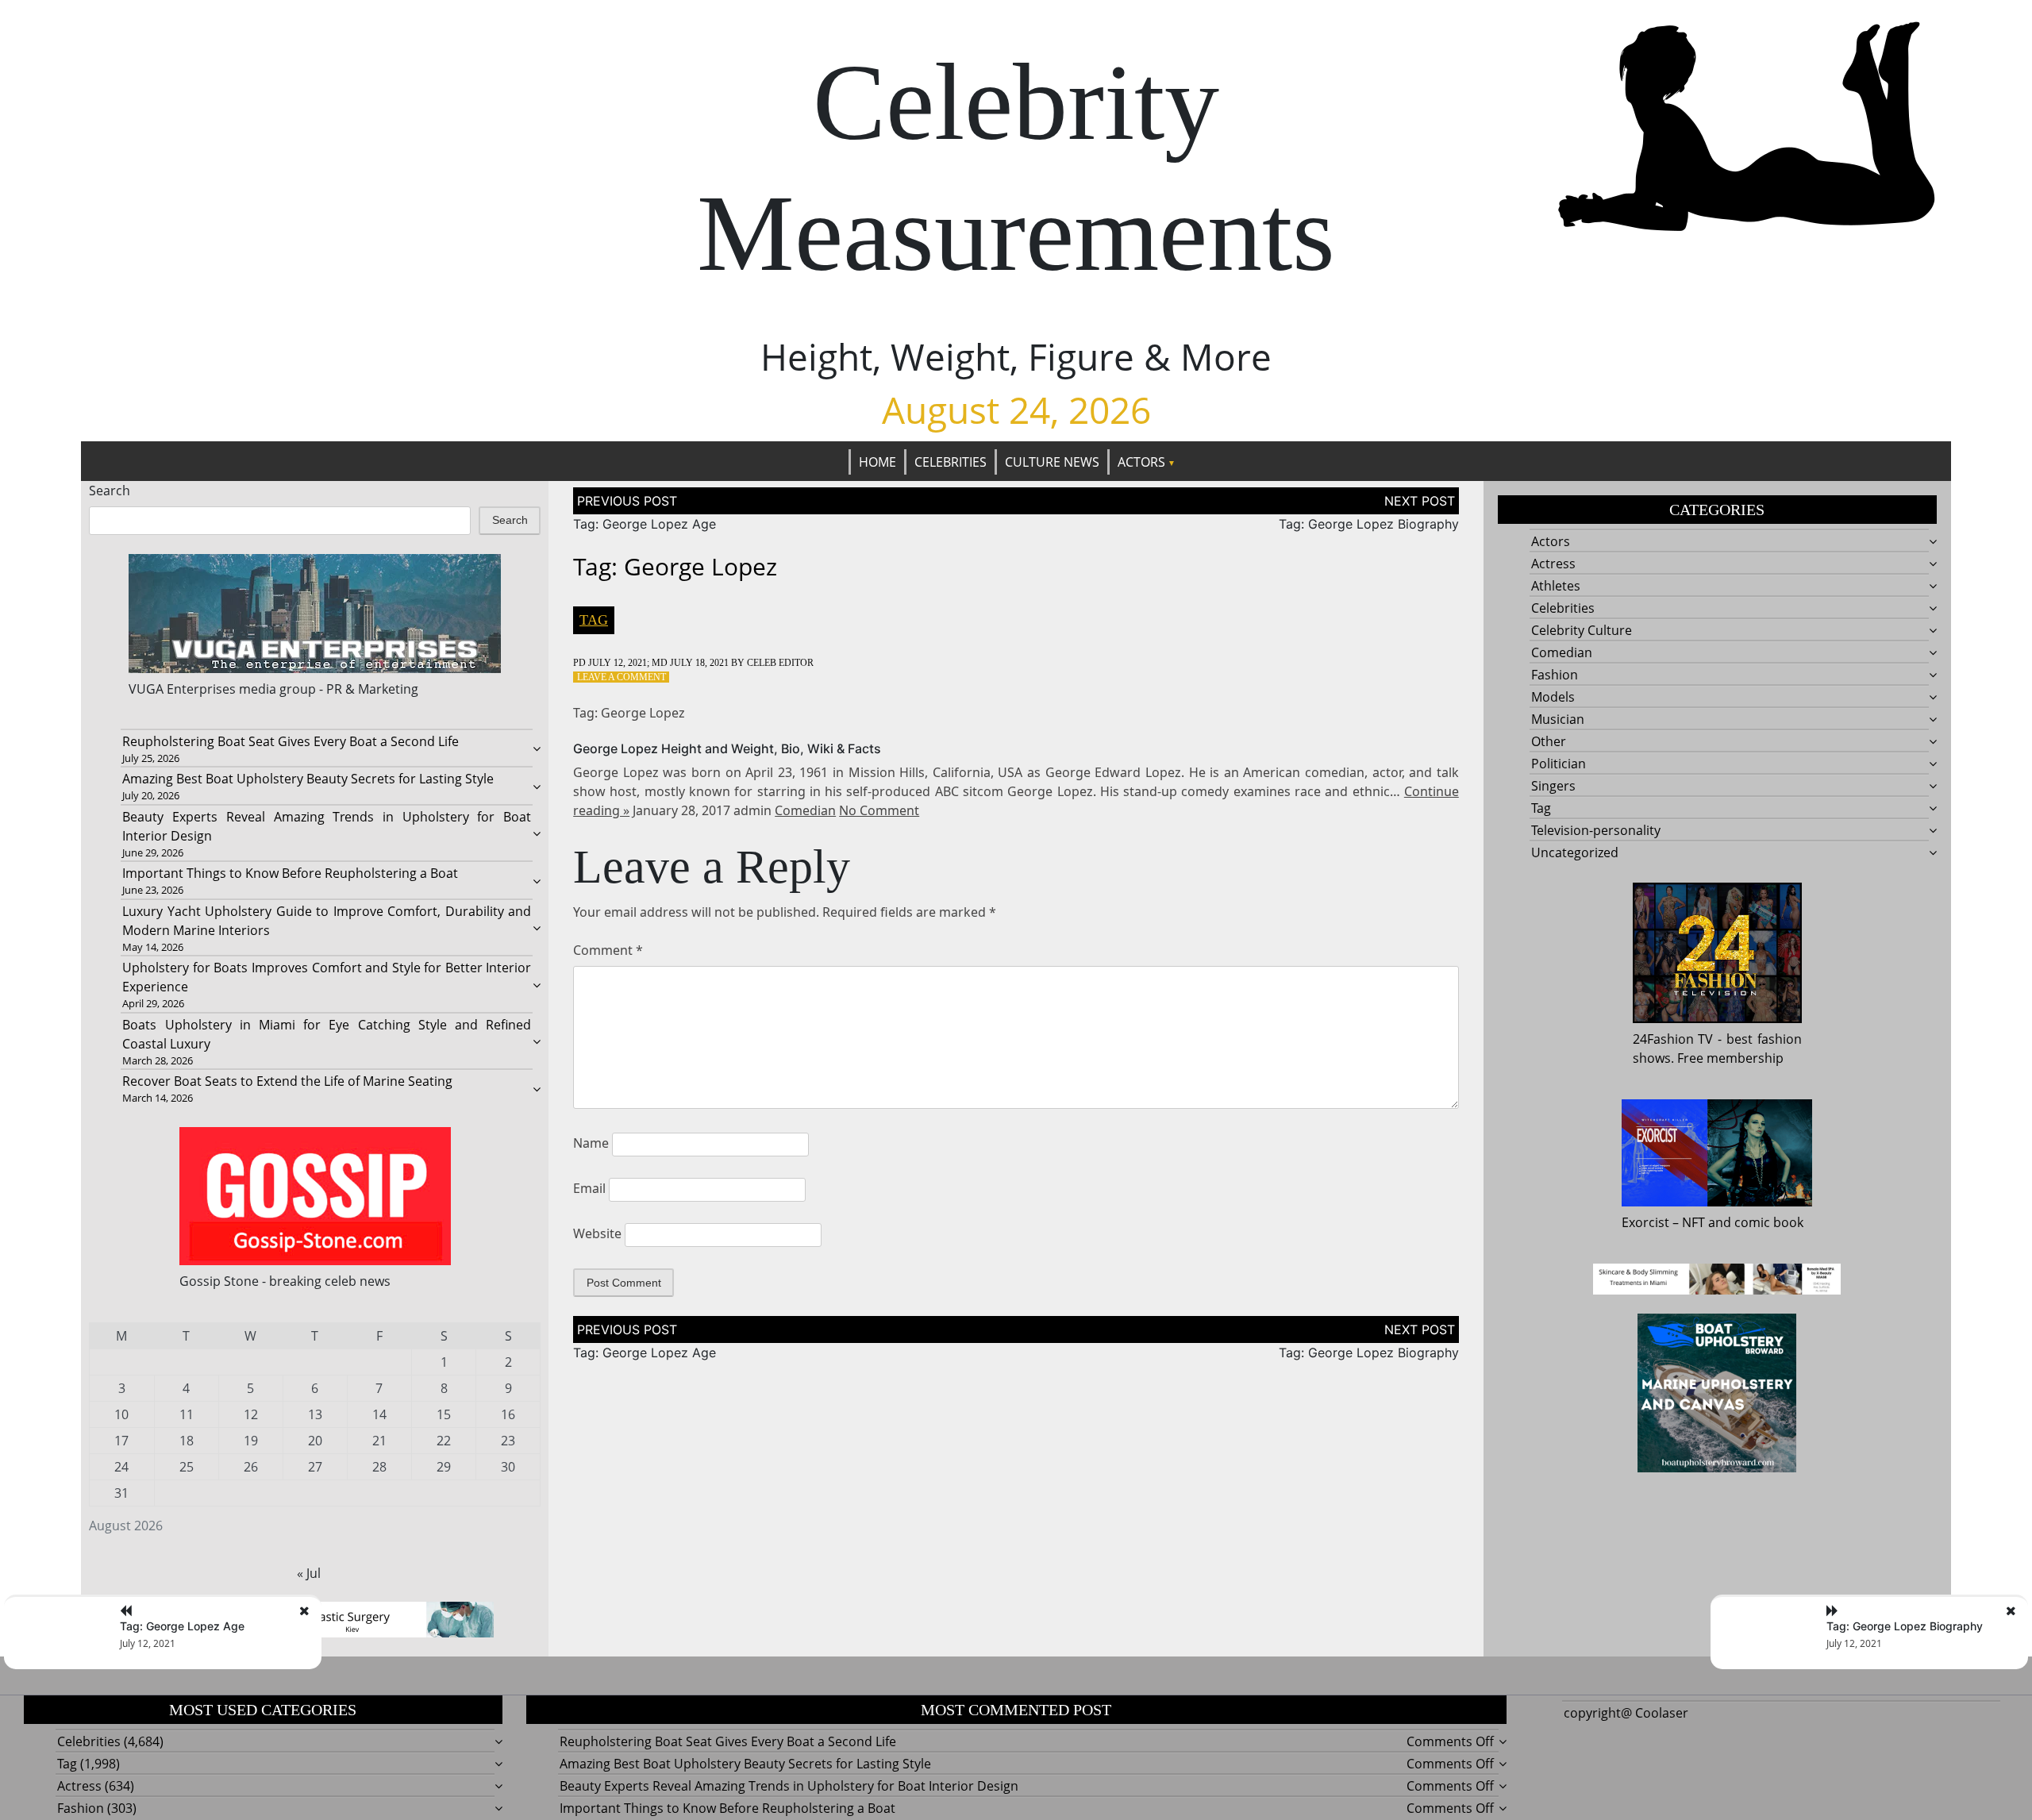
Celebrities (951, 462)
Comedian (805, 810)
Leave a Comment (622, 677)
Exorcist (1645, 1222)
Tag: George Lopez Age (645, 524)
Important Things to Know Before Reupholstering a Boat (290, 873)
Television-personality (1596, 830)
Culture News (1052, 462)
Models (1553, 697)
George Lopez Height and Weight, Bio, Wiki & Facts (727, 748)
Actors (1141, 462)
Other (1549, 741)
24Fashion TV (1673, 1039)
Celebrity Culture (1582, 630)
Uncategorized (1575, 852)
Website (597, 1233)
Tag (594, 620)
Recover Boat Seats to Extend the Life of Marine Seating (287, 1081)
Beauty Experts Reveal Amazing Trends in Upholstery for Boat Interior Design (789, 1786)
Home (877, 462)
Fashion (1555, 675)
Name (591, 1143)
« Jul (309, 1573)
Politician (1559, 764)
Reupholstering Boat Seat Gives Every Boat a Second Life (291, 741)
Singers (1553, 786)
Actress (1553, 564)
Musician (1558, 719)
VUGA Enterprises (182, 689)
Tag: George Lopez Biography (1369, 524)
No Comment (879, 810)
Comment (608, 950)
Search (110, 491)
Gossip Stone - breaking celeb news (285, 1281)
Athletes (1556, 586)
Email (589, 1188)
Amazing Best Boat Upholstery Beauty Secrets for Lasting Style (308, 779)
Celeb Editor (780, 663)
